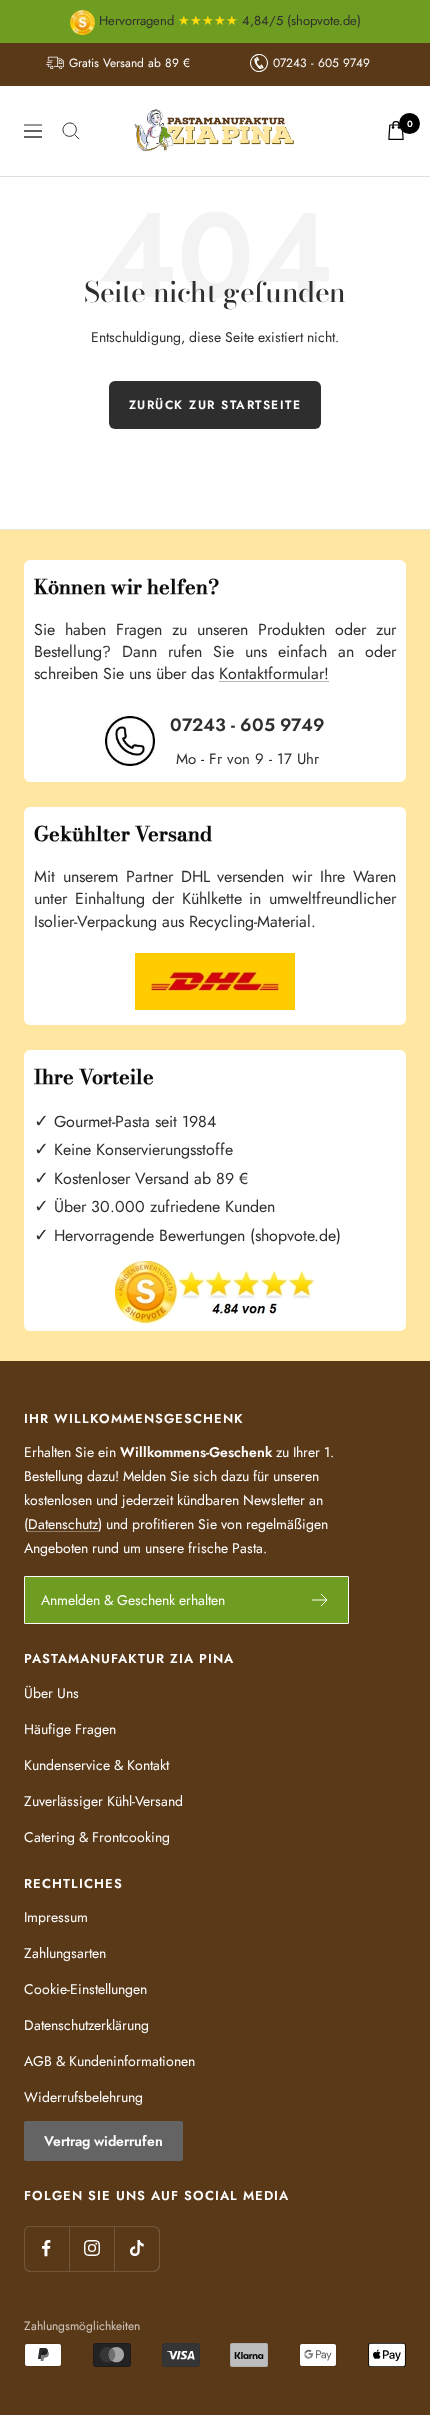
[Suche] (71, 131)
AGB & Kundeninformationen (109, 2061)
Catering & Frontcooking (97, 1837)
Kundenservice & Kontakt (96, 1765)
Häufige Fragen (70, 1729)
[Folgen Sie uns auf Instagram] (91, 2248)
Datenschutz (63, 1524)
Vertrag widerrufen (103, 2141)
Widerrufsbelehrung (83, 2097)
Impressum (56, 1917)
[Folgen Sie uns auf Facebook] (46, 2248)
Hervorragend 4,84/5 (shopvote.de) (228, 20)
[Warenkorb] (396, 130)
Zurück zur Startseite (215, 405)
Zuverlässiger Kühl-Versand (103, 1801)
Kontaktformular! (274, 673)
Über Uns (51, 1693)
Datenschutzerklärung (86, 2025)
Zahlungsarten (65, 1953)
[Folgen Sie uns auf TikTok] (136, 2248)
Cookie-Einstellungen (85, 1989)
